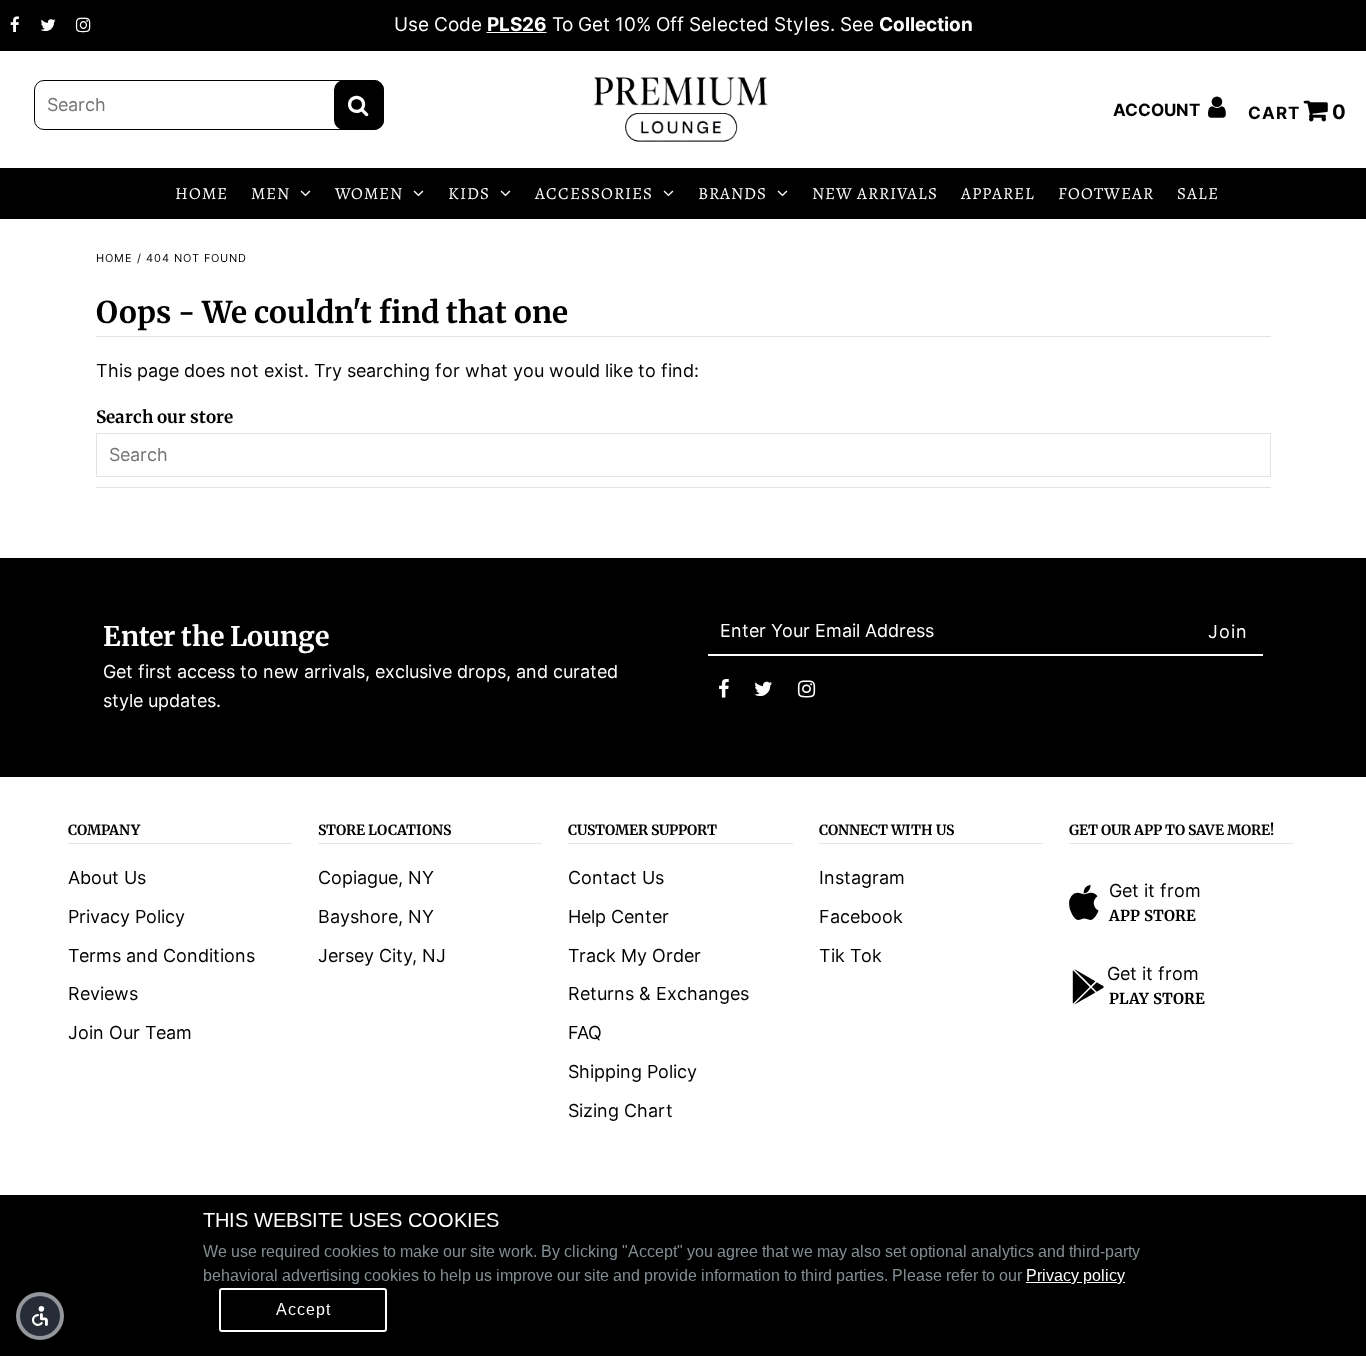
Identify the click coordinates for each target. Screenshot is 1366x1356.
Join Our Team (130, 1032)
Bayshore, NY (376, 916)
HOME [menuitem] (201, 193)
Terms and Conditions (161, 955)
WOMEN (369, 193)
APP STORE (1152, 915)
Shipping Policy (632, 1071)
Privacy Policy (126, 916)
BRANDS (732, 193)
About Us (107, 877)
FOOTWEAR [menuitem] (1106, 193)
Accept (303, 1309)
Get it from (1155, 890)
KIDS (469, 193)
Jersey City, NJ (382, 955)
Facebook (861, 916)
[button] (40, 1316)
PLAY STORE (1157, 998)
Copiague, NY (376, 877)
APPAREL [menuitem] (998, 193)
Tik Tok (850, 955)
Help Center (618, 916)
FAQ (585, 1032)
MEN (270, 193)
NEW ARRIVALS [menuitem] (875, 193)
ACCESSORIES (594, 193)
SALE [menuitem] (1198, 193)
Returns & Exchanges (658, 993)
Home (114, 258)
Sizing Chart (620, 1110)
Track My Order (634, 955)
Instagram (862, 877)
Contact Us (616, 877)
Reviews (103, 993)
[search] (209, 105)
